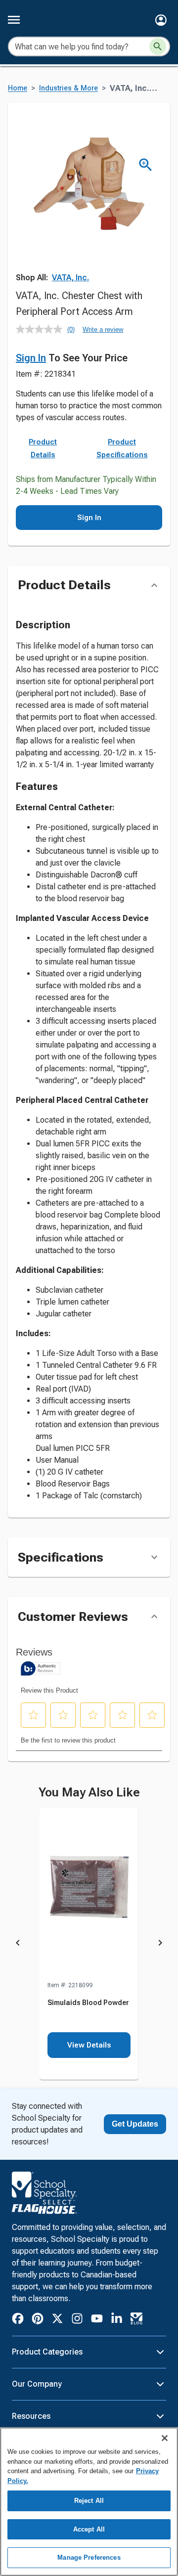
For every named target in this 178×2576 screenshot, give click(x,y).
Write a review (103, 329)
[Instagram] (77, 2320)
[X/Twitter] (57, 2320)
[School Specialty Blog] (136, 2320)
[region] (89, 2502)
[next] (160, 1944)
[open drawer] (14, 20)
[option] (89, 1944)
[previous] (18, 1944)
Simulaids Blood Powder (88, 2003)
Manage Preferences (89, 2557)
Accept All (89, 2529)
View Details (89, 2045)
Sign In (31, 358)
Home (18, 88)
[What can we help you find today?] (158, 46)
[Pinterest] (38, 2320)
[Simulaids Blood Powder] (89, 1894)
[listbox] (89, 1944)
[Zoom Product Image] (146, 165)
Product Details (43, 448)
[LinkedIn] (117, 2320)
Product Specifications (122, 448)
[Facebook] (18, 2320)
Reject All (89, 2501)
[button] (161, 20)
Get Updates (135, 2124)
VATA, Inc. (70, 278)
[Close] (165, 2438)
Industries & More (68, 88)
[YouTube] (97, 2320)
